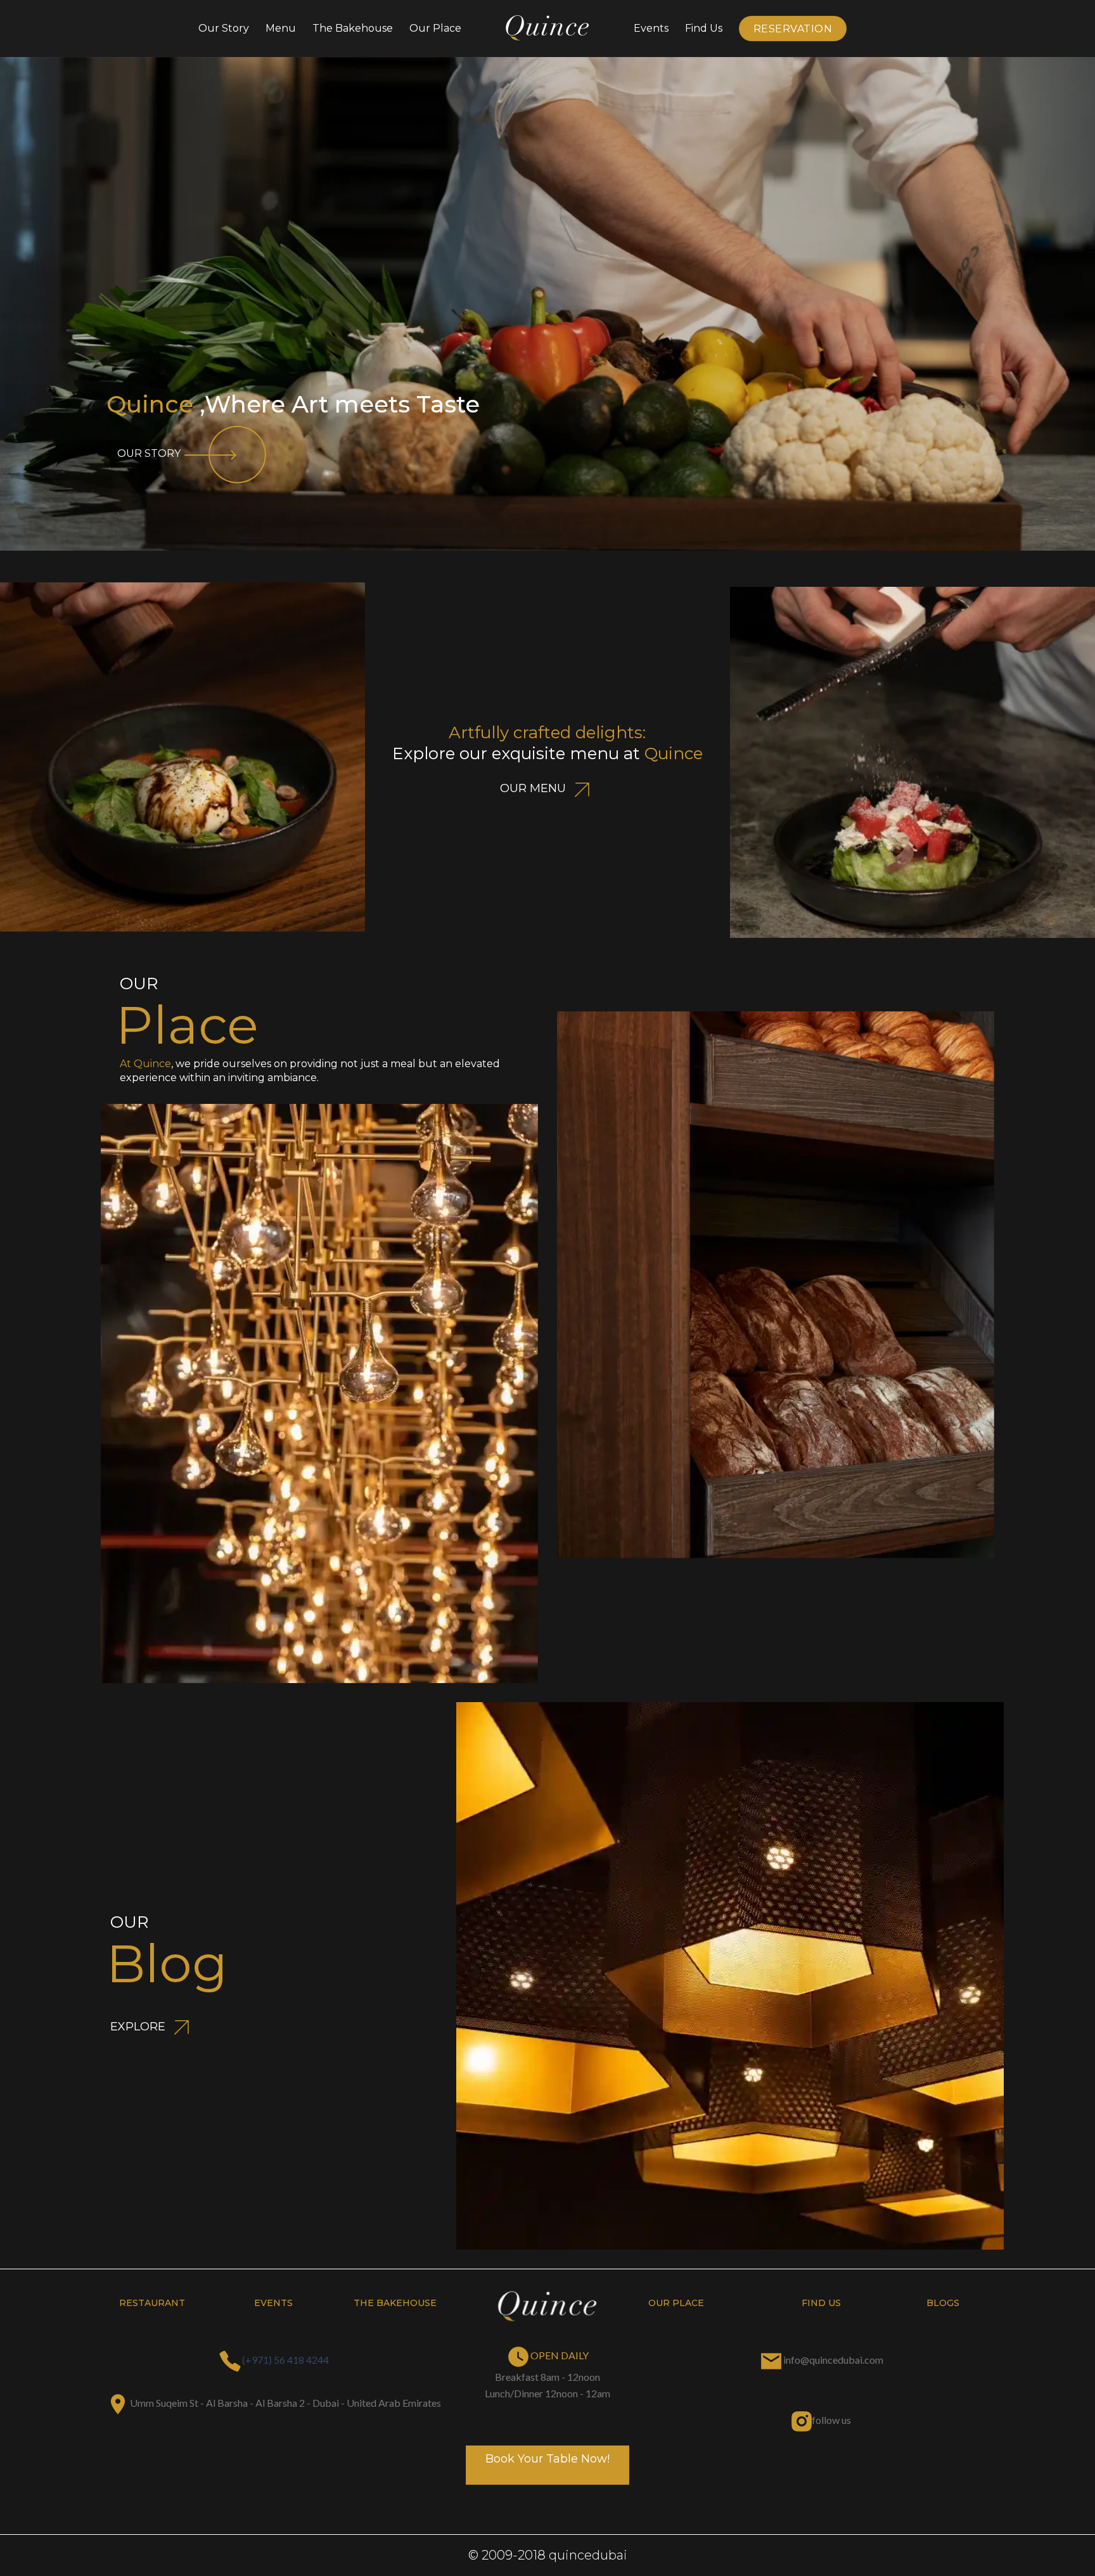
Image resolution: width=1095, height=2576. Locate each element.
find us (821, 2303)
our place (676, 2303)
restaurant (152, 2303)
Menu (281, 28)
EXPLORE (139, 2027)
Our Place (435, 28)
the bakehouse (395, 2303)
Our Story (224, 28)
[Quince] (547, 29)
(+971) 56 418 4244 (285, 2360)
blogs (943, 2303)
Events (651, 28)
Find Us (704, 28)
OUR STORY (149, 453)
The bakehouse (353, 28)
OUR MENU (535, 788)
